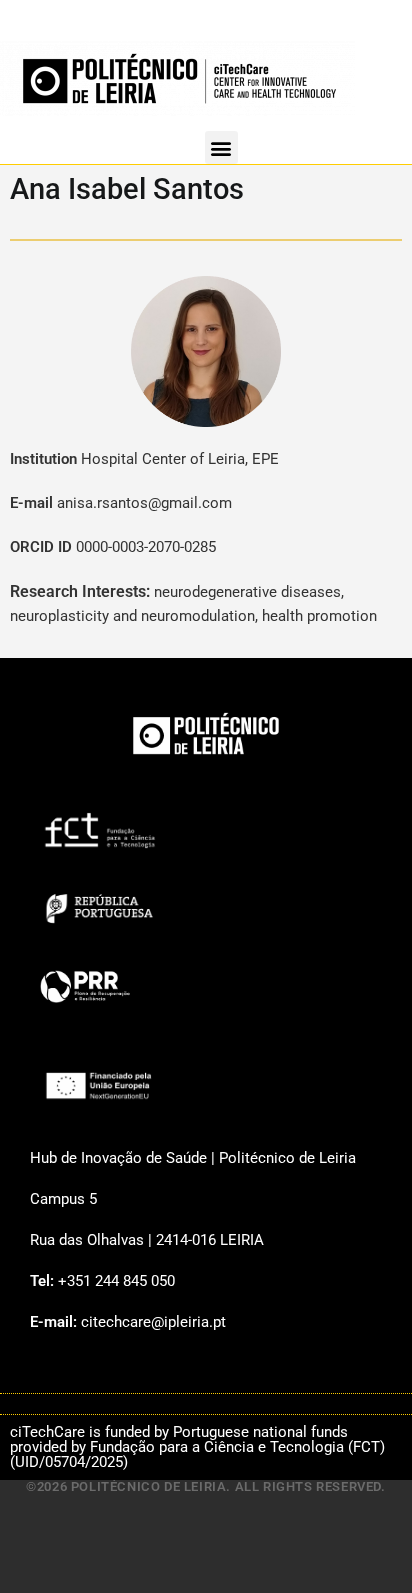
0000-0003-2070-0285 (146, 547)
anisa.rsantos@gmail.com (144, 503)
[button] (221, 147)
